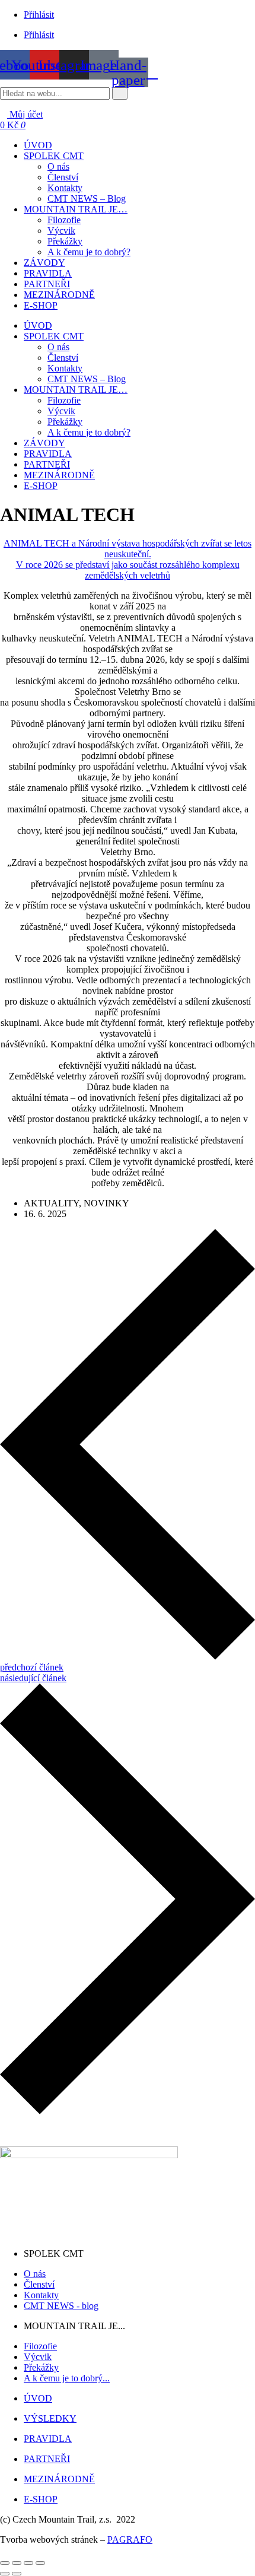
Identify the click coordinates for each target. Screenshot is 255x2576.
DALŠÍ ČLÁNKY (36, 2131)
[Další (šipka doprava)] (17, 2574)
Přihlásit (39, 15)
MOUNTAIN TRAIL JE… (76, 390)
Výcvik (61, 411)
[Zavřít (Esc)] (40, 2563)
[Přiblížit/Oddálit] (5, 2563)
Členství (63, 358)
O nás (58, 347)
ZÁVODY (44, 443)
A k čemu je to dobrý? (89, 432)
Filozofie (64, 400)
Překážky (65, 422)
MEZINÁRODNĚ (59, 475)
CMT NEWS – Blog (87, 379)
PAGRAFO (130, 2540)
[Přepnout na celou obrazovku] (17, 2563)
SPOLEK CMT (54, 336)
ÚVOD (38, 325)
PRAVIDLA (48, 454)
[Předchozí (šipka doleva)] (5, 2574)
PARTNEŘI (47, 464)
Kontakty (65, 368)
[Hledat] (120, 93)
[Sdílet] (28, 2563)
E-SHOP (41, 486)
